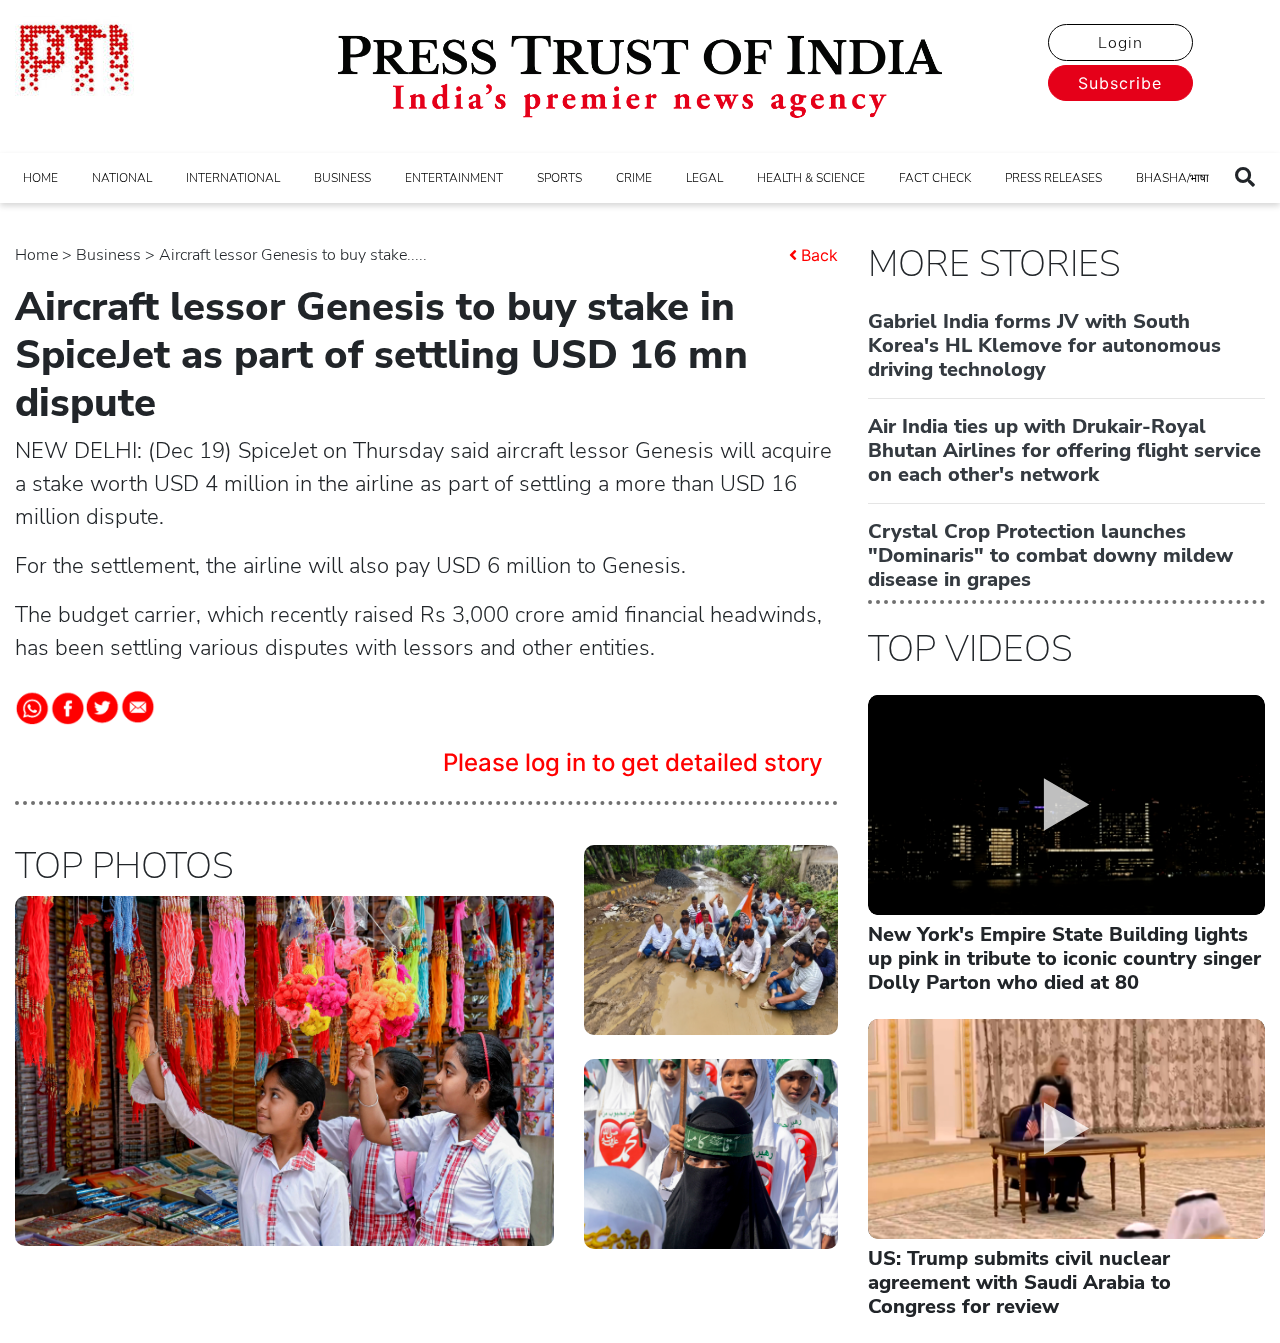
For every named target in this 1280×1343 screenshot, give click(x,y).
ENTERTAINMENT (454, 178)
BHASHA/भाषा (1172, 178)
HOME (40, 178)
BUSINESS (342, 178)
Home (36, 255)
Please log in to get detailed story (633, 762)
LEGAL (704, 178)
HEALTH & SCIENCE (811, 178)
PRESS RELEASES (1053, 178)
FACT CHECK (935, 178)
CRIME (634, 178)
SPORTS (559, 178)
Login (1120, 43)
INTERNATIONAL (233, 178)
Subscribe (1120, 83)
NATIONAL (122, 178)
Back (819, 255)
